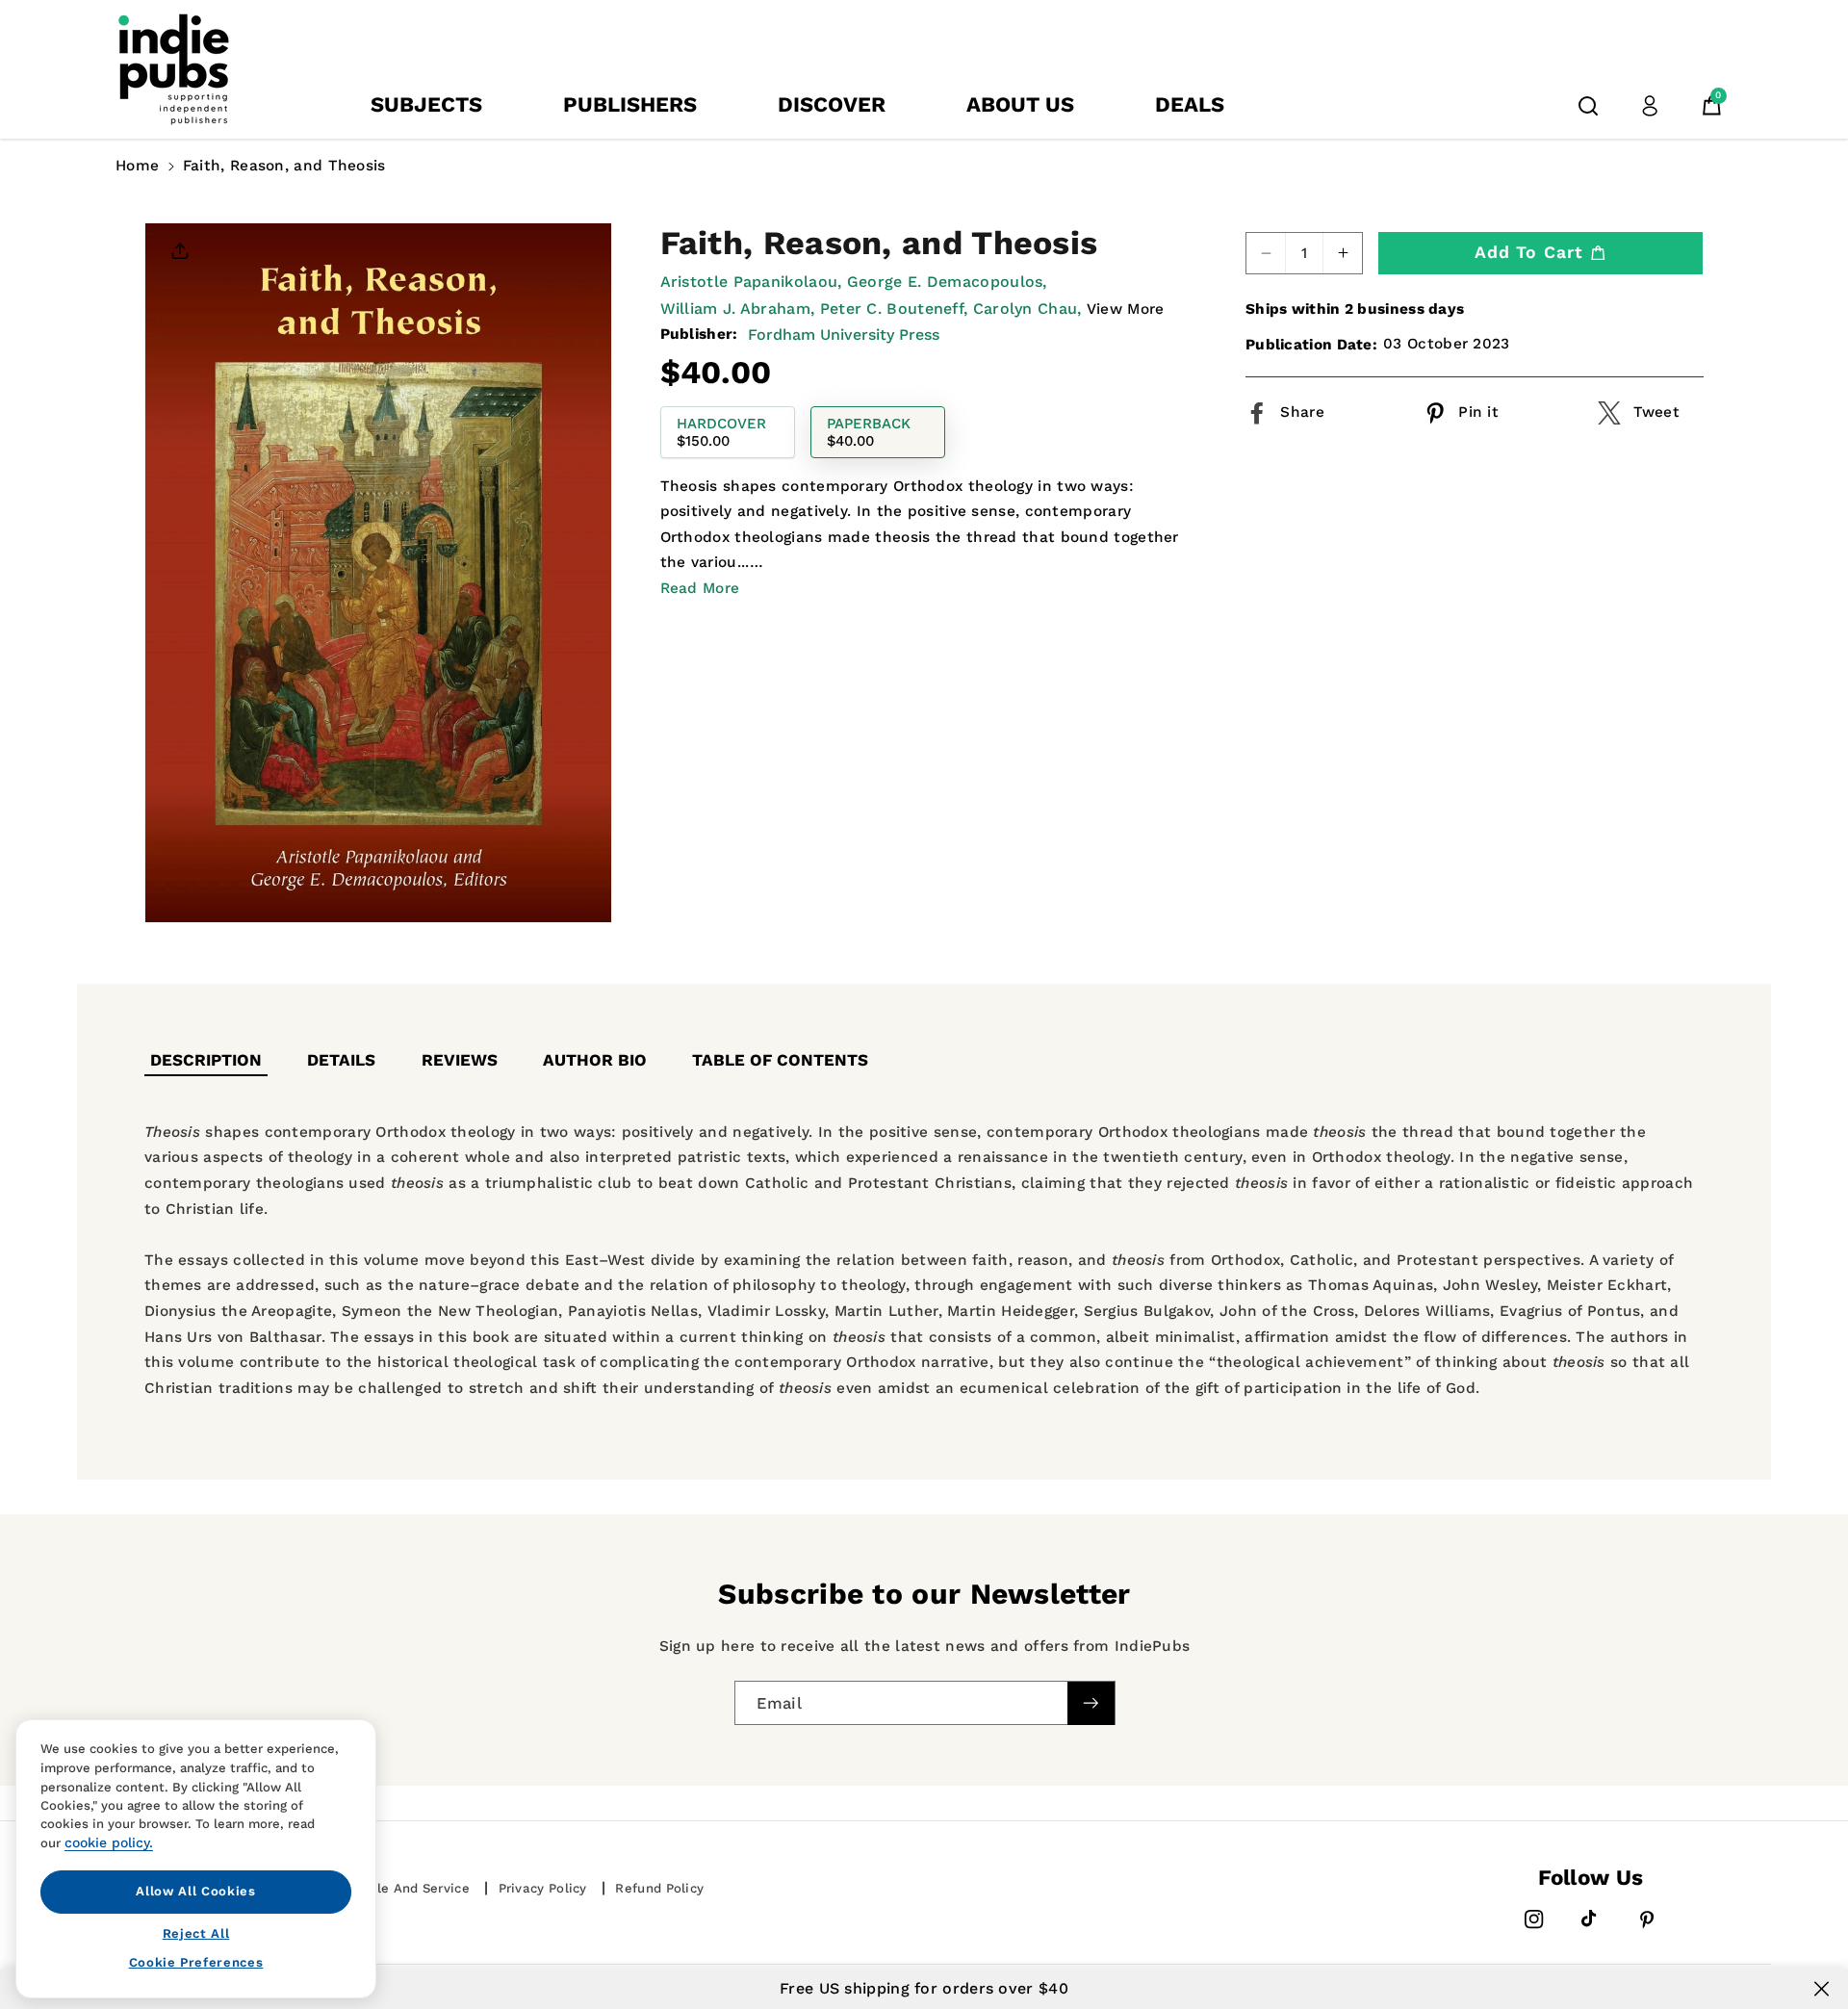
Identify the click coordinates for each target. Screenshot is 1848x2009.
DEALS (1190, 104)
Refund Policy (659, 1888)
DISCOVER (832, 104)
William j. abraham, (738, 308)
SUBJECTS (426, 104)
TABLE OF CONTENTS (780, 1060)
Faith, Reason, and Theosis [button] (284, 166)
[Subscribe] (1091, 1702)
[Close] (1822, 1989)
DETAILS (341, 1060)
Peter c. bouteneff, (894, 308)
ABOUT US (1020, 104)
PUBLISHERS (630, 104)
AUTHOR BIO (595, 1060)
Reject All (196, 1932)
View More (1126, 308)
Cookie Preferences (196, 1962)
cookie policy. (109, 1842)
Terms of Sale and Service (384, 1888)
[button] (1588, 106)
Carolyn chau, (1027, 308)
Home (137, 166)
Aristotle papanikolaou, (751, 282)
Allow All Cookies (195, 1891)
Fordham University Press (844, 335)
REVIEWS (460, 1060)
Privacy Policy (543, 1888)
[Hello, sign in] (1650, 106)
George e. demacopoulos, (947, 282)
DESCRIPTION (206, 1060)
